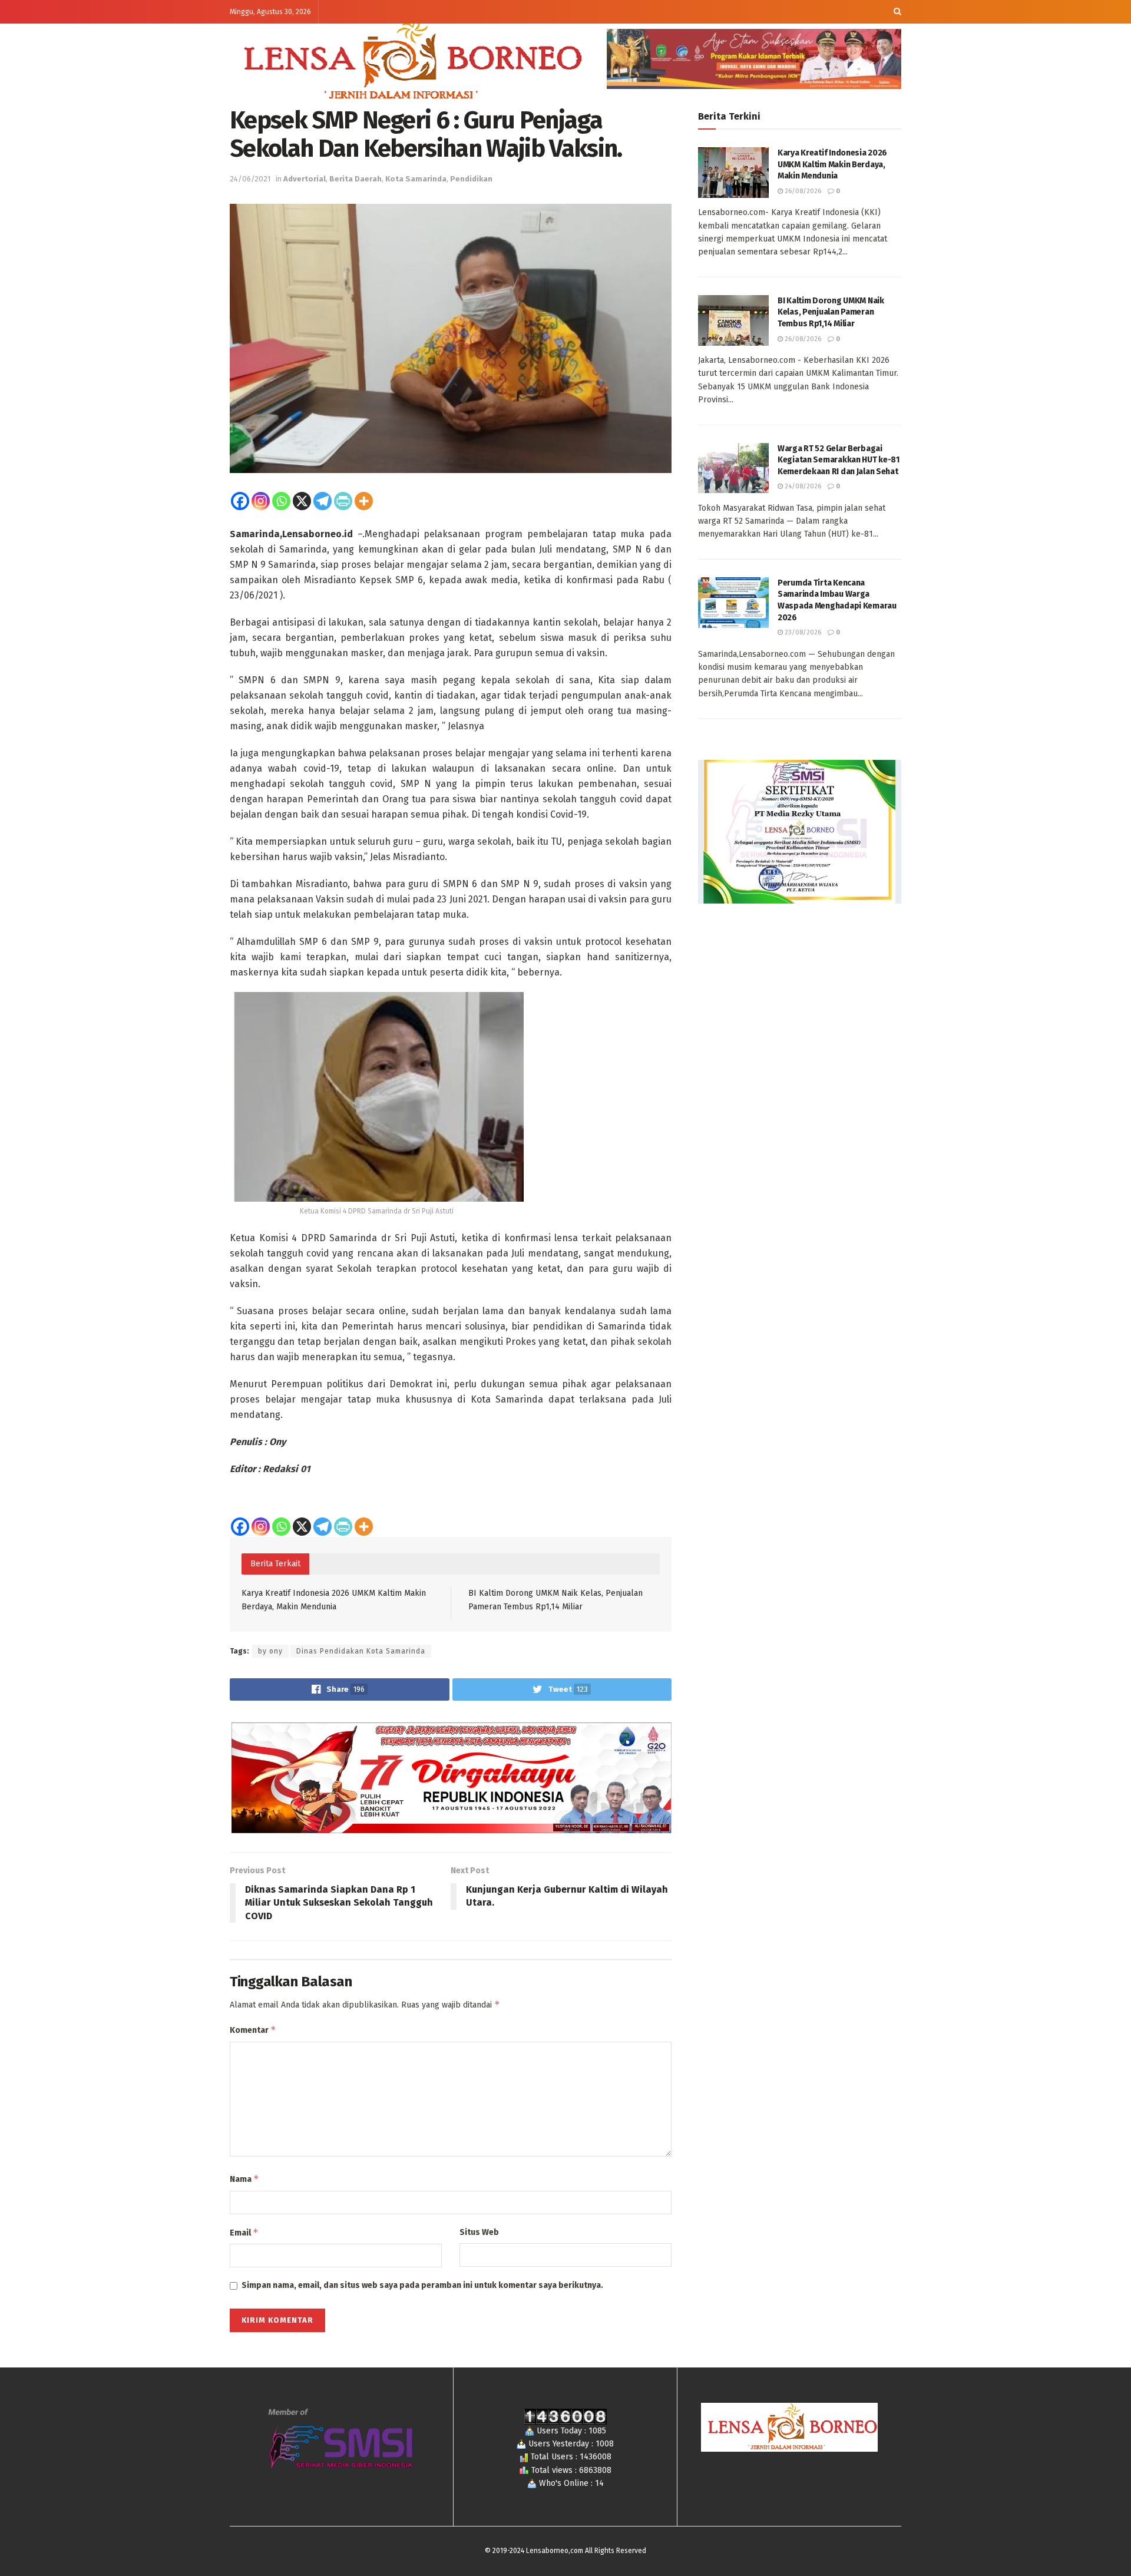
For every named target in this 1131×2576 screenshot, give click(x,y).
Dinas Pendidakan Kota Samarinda (361, 1651)
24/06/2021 (250, 179)
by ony (270, 1651)
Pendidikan (471, 179)
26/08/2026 (802, 191)
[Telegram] (323, 501)
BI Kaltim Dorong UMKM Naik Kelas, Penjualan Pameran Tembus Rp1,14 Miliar (831, 312)
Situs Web (479, 2232)
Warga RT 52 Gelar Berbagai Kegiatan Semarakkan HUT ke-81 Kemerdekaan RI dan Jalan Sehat (839, 460)
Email (244, 2232)
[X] (302, 501)
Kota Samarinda (416, 179)
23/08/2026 (802, 632)
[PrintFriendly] (343, 501)
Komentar (253, 2030)
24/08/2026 (802, 486)
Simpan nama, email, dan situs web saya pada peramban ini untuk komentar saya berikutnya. (422, 2285)
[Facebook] (240, 501)
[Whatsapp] (281, 501)
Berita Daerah (355, 179)
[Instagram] (261, 501)
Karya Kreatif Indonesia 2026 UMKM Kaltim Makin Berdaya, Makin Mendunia (832, 164)
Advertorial (305, 179)
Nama (244, 2179)
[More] (364, 501)
